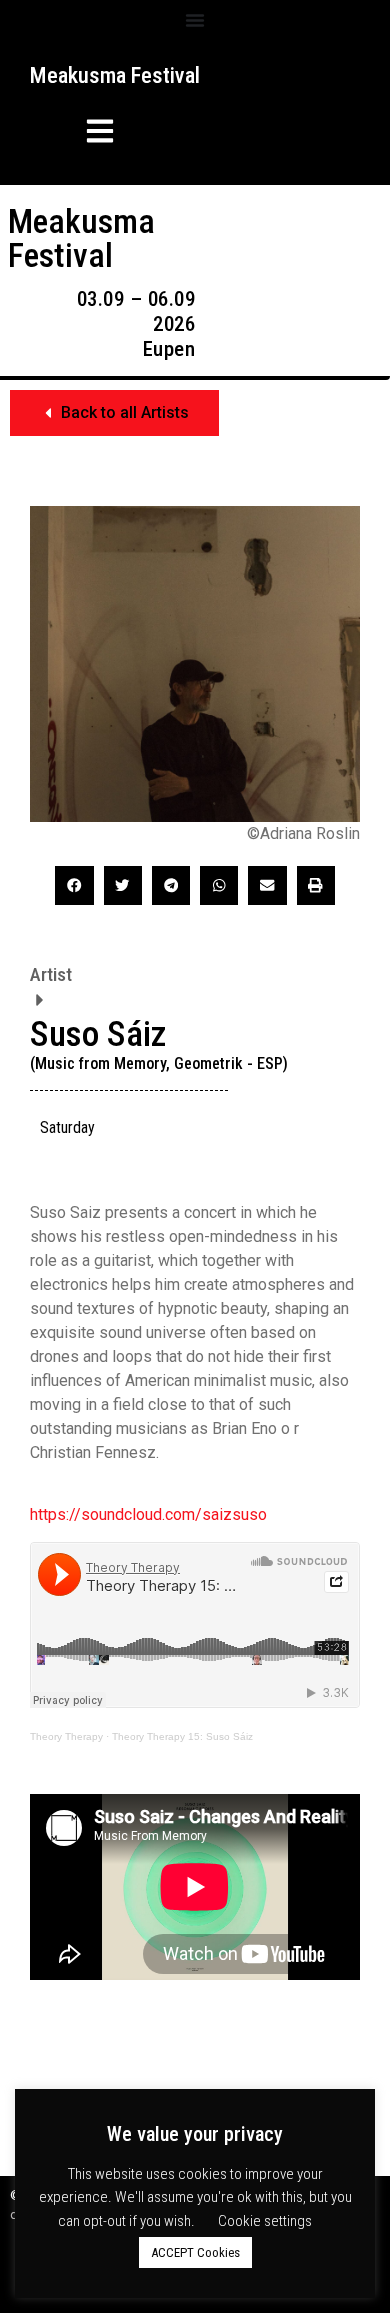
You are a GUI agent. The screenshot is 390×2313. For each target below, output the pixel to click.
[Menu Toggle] (195, 20)
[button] (72, 134)
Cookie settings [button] (265, 2221)
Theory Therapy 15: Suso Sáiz (182, 1736)
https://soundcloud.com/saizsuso (148, 1514)
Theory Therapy (66, 1736)
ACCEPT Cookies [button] (195, 2252)
